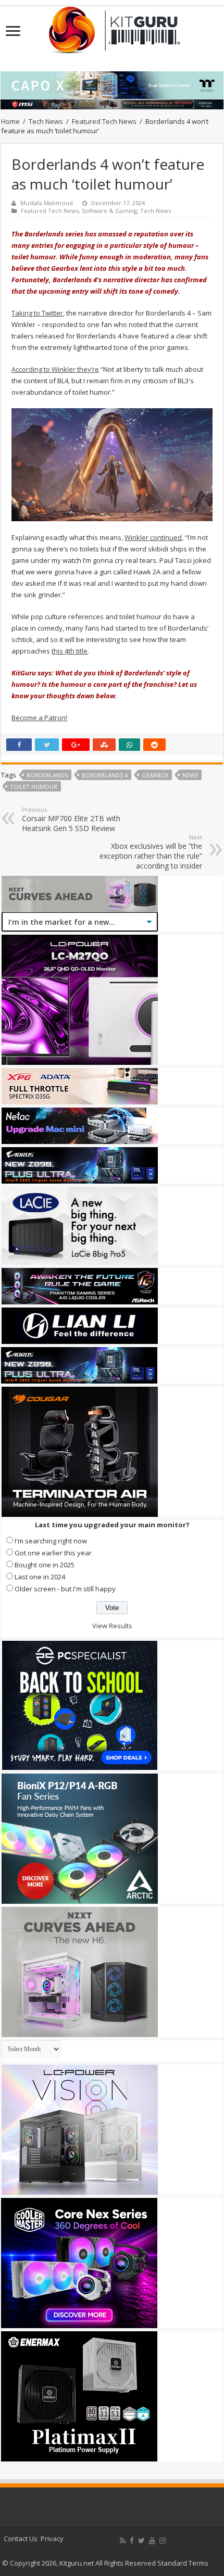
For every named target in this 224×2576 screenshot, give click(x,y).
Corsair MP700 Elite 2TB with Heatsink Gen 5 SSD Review (71, 819)
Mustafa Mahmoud (47, 203)
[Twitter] (141, 2541)
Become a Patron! (39, 718)
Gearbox (155, 775)
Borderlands (47, 775)
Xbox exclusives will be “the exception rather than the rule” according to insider (151, 852)
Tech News (46, 121)
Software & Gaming (109, 211)
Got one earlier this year (53, 1553)
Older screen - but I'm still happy (65, 1589)
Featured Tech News (104, 121)
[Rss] (123, 2541)
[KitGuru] (112, 27)
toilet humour (34, 787)
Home (10, 121)
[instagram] (163, 2541)
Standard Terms (183, 2563)
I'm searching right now (51, 1541)
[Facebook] (132, 2541)
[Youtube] (152, 2541)
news (190, 775)
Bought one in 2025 (45, 1565)
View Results (112, 1626)
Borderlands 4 (105, 775)
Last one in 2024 (40, 1577)
